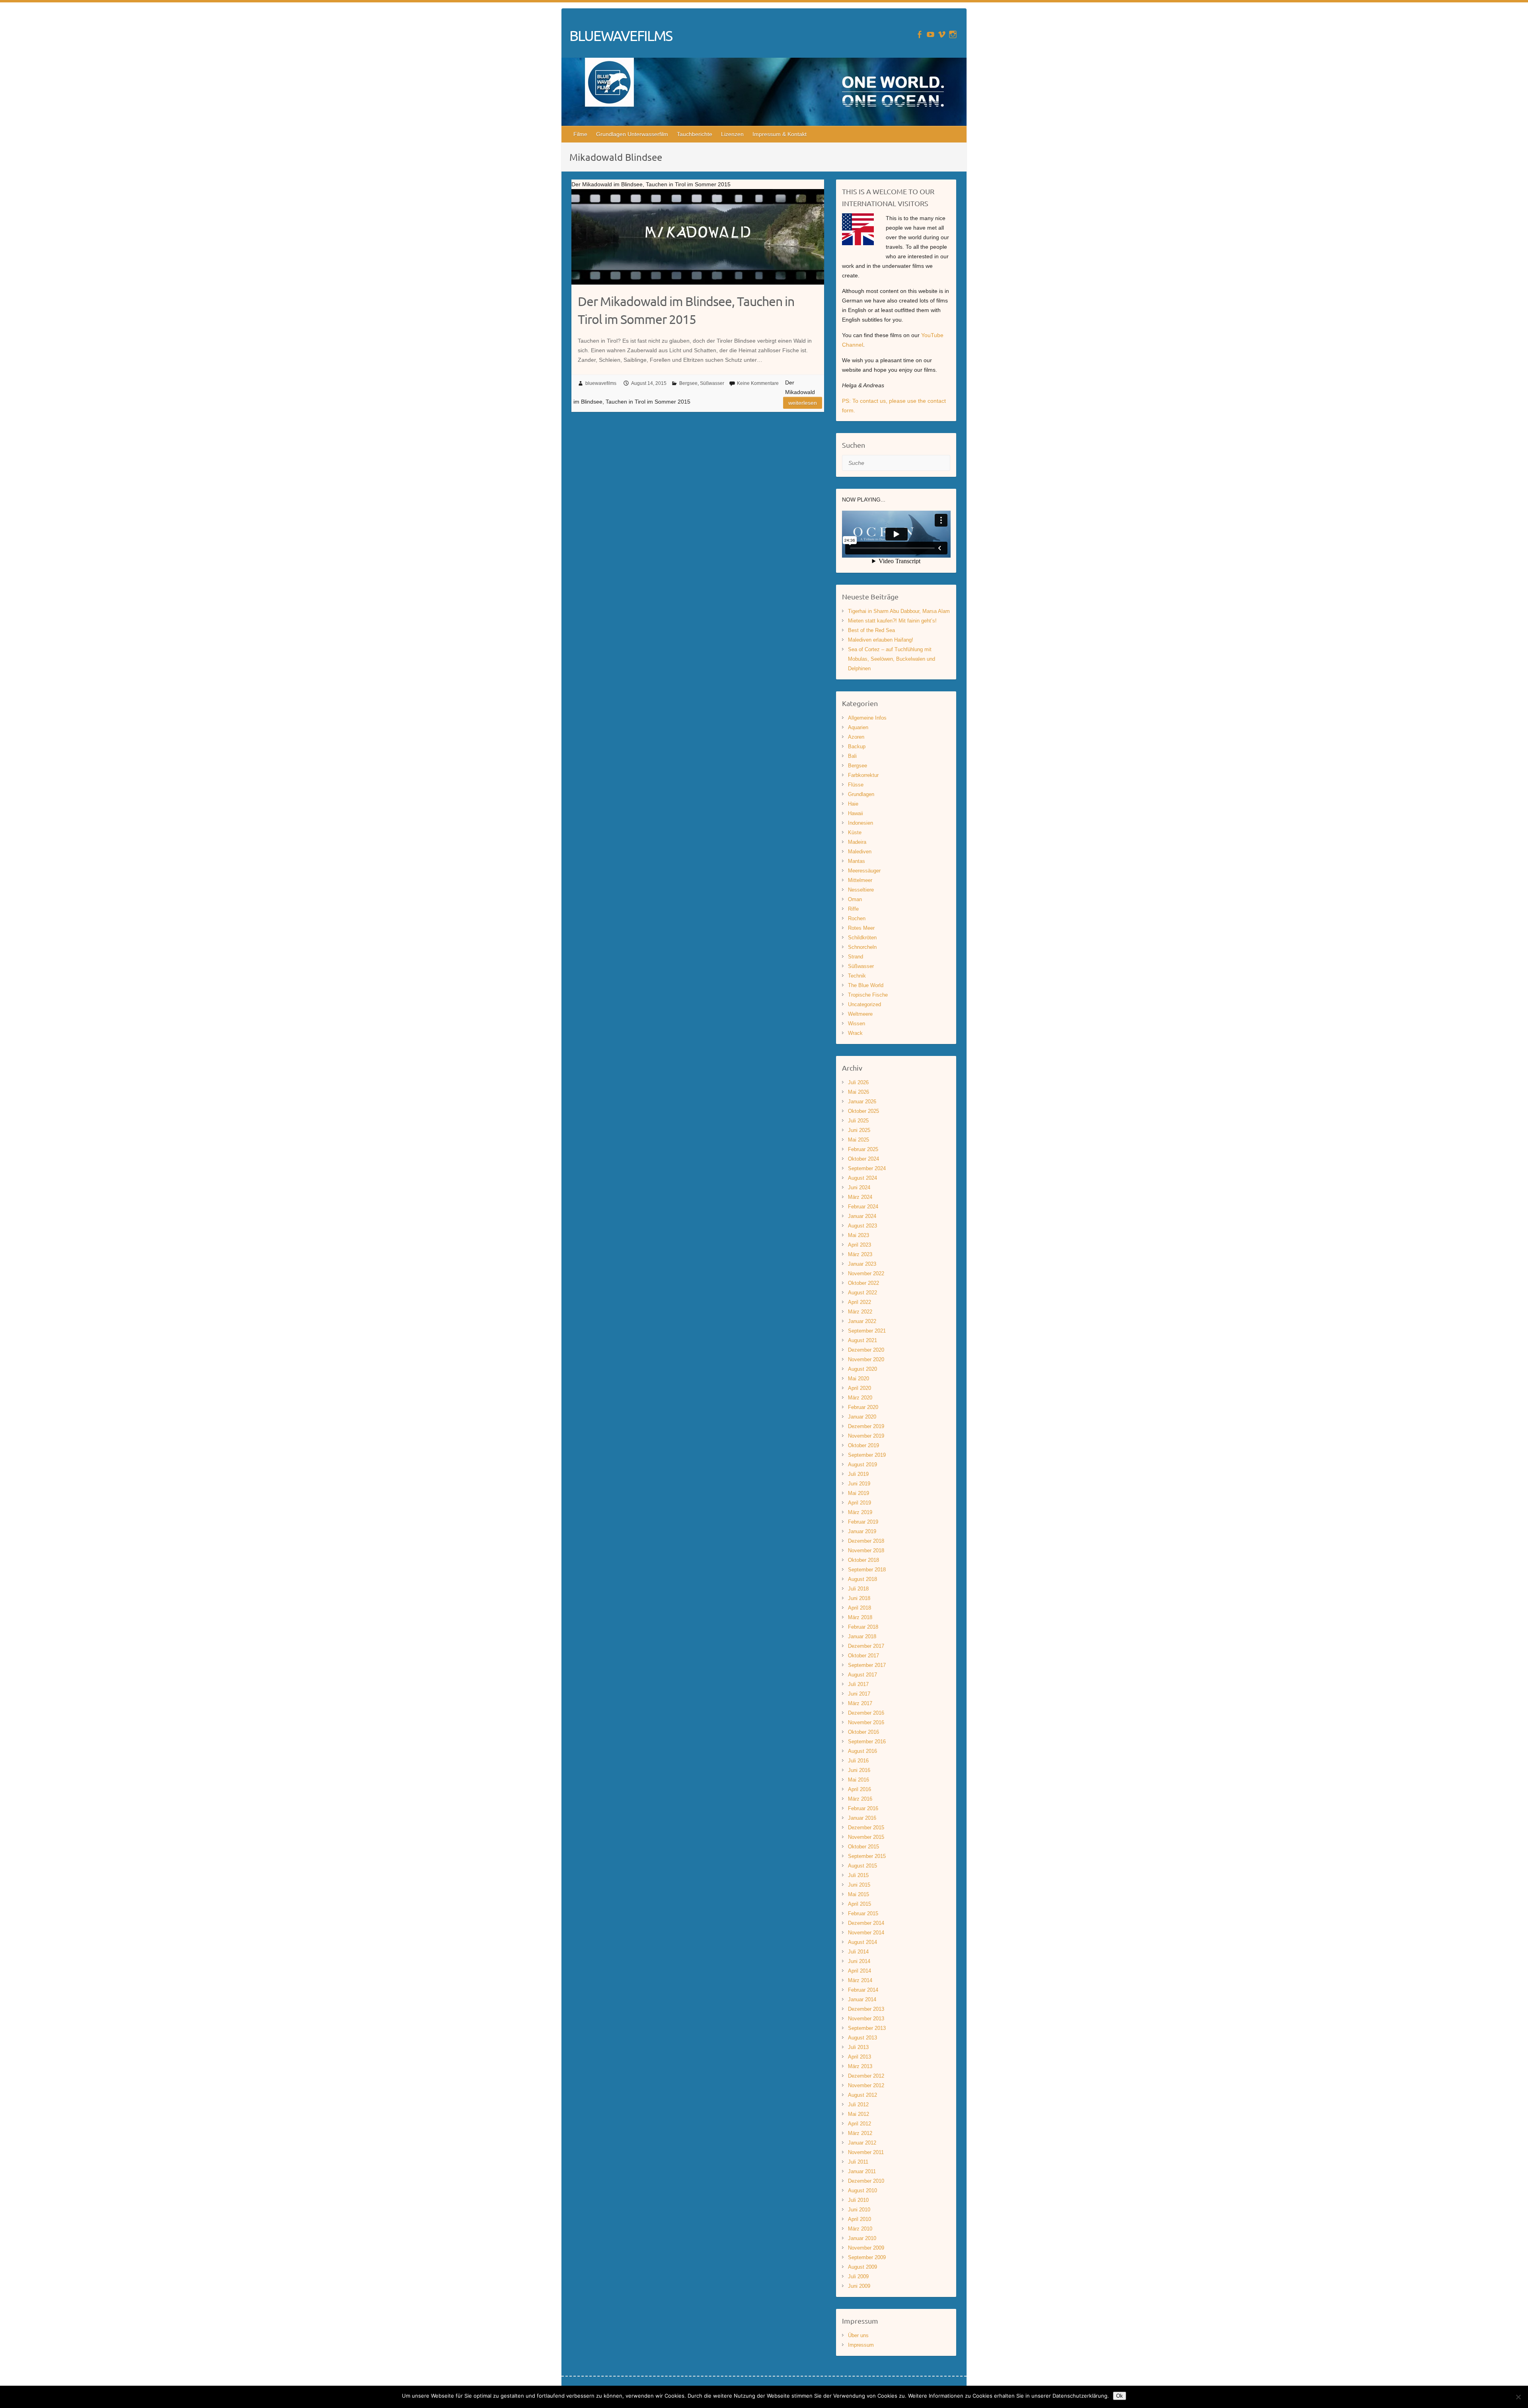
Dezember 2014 (866, 1923)
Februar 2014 (863, 1990)
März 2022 (860, 1312)
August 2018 (862, 1579)
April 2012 (859, 2124)
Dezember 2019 (866, 1426)
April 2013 (859, 2057)
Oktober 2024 (863, 1159)
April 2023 (859, 1245)
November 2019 (866, 1436)
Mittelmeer (860, 880)
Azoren (856, 737)
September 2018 (867, 1570)
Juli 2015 (858, 1875)
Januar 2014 (862, 1999)
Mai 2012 (859, 2114)
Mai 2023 (859, 1235)
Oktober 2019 (863, 1445)
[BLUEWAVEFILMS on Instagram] (953, 34)
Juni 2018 (859, 1598)
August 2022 (862, 1293)
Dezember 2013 (866, 2009)
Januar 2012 (862, 2143)
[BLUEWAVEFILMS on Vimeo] (942, 34)
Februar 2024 (863, 1207)
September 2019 (867, 1455)
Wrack (855, 1033)
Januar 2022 (862, 1321)
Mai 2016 (859, 1780)
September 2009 (867, 2257)
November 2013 (866, 2019)
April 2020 (859, 1388)
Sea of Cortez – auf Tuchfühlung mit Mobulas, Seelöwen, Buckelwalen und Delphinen (892, 659)
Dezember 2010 (866, 2181)
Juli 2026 (858, 1082)
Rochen (857, 918)
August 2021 (862, 1340)
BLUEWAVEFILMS (621, 35)
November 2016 (866, 1722)
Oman (855, 899)
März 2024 (860, 1197)
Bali (852, 756)
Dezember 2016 (866, 1713)
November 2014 (866, 1933)
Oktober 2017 (863, 1656)
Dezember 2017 (866, 1646)
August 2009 (862, 2267)
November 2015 (866, 1837)
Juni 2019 (859, 1484)
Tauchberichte (695, 134)
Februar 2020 (863, 1407)
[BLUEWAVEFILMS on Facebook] (919, 34)
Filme (580, 134)
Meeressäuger (864, 871)
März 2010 (860, 2229)
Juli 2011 (858, 2162)
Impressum (861, 2345)
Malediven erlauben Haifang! (881, 640)
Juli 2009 (858, 2276)
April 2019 (859, 1503)
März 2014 (860, 1980)
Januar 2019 (862, 1531)
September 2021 (867, 1331)
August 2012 (862, 2095)
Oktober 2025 (863, 1111)
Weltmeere (860, 1014)
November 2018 (866, 1550)
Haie (853, 804)
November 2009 (866, 2248)
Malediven (860, 852)
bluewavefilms (601, 383)
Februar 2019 (863, 1522)
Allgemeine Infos (867, 718)
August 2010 (862, 2190)
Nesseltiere (861, 890)
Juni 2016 (859, 1770)
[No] (1518, 2397)
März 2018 (860, 1617)
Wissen (857, 1023)
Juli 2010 (858, 2200)
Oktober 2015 (863, 1847)
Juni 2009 (859, 2286)
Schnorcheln (862, 947)
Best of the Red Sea (871, 630)
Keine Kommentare (758, 383)
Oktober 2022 (863, 1283)
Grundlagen (861, 794)
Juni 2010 (859, 2210)
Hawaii (856, 813)
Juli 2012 (858, 2105)
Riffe (853, 909)
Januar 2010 (862, 2238)
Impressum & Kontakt (780, 134)
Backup (857, 746)
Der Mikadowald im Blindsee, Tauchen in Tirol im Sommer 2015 (686, 310)
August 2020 (862, 1369)
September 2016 (867, 1742)
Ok (1120, 2396)
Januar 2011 (862, 2171)
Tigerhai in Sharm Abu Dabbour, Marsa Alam (899, 611)
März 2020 (860, 1398)
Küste (855, 832)
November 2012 (866, 2085)
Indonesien (860, 823)
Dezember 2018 (866, 1541)
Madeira (857, 842)
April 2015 (859, 1904)
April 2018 (859, 1608)
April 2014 (859, 1971)
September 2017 (867, 1665)
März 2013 (860, 2066)
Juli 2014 (858, 1952)
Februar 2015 (863, 1913)
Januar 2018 (862, 1636)
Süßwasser (712, 383)
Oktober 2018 (863, 1560)
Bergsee (688, 383)
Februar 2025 (863, 1149)
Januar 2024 (862, 1216)
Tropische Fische (868, 995)
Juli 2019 (858, 1474)
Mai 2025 (859, 1140)
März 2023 (860, 1254)
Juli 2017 (858, 1684)
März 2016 (860, 1799)
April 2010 (859, 2219)
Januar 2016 (862, 1818)
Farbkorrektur (863, 775)
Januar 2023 (862, 1264)
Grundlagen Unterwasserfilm (632, 134)
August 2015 (862, 1866)
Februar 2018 (863, 1627)
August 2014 (862, 1942)
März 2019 (860, 1512)
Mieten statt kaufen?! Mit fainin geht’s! (892, 621)
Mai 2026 (859, 1092)
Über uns (858, 2335)
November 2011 (866, 2152)
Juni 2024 (859, 1187)
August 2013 (862, 2038)
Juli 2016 (858, 1761)
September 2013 (867, 2028)
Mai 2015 (859, 1894)
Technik (857, 976)
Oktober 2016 (863, 1732)
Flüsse (856, 785)
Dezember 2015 (866, 1827)
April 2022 (859, 1302)
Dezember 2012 (866, 2076)
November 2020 (866, 1359)
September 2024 (867, 1168)
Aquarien (858, 727)
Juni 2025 (859, 1130)
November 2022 (866, 1273)
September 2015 (867, 1856)
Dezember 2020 (866, 1350)
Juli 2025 (858, 1121)
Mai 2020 (859, 1379)
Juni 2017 (859, 1694)
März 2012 (860, 2133)
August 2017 (862, 1675)
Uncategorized (864, 1004)
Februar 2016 (863, 1808)
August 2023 (862, 1226)
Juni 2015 (859, 1885)
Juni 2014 (859, 1961)
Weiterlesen (803, 403)
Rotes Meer (861, 928)
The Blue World (866, 985)
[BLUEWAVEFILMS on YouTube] (931, 34)
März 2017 (860, 1703)
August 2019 (862, 1465)
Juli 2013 (858, 2047)
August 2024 (862, 1178)
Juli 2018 (858, 1589)
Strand (856, 957)
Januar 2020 (862, 1417)
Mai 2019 (859, 1493)
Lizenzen (732, 134)
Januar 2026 (862, 1102)
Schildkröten (862, 938)
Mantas (857, 861)
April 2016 (859, 1789)
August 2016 (862, 1751)
